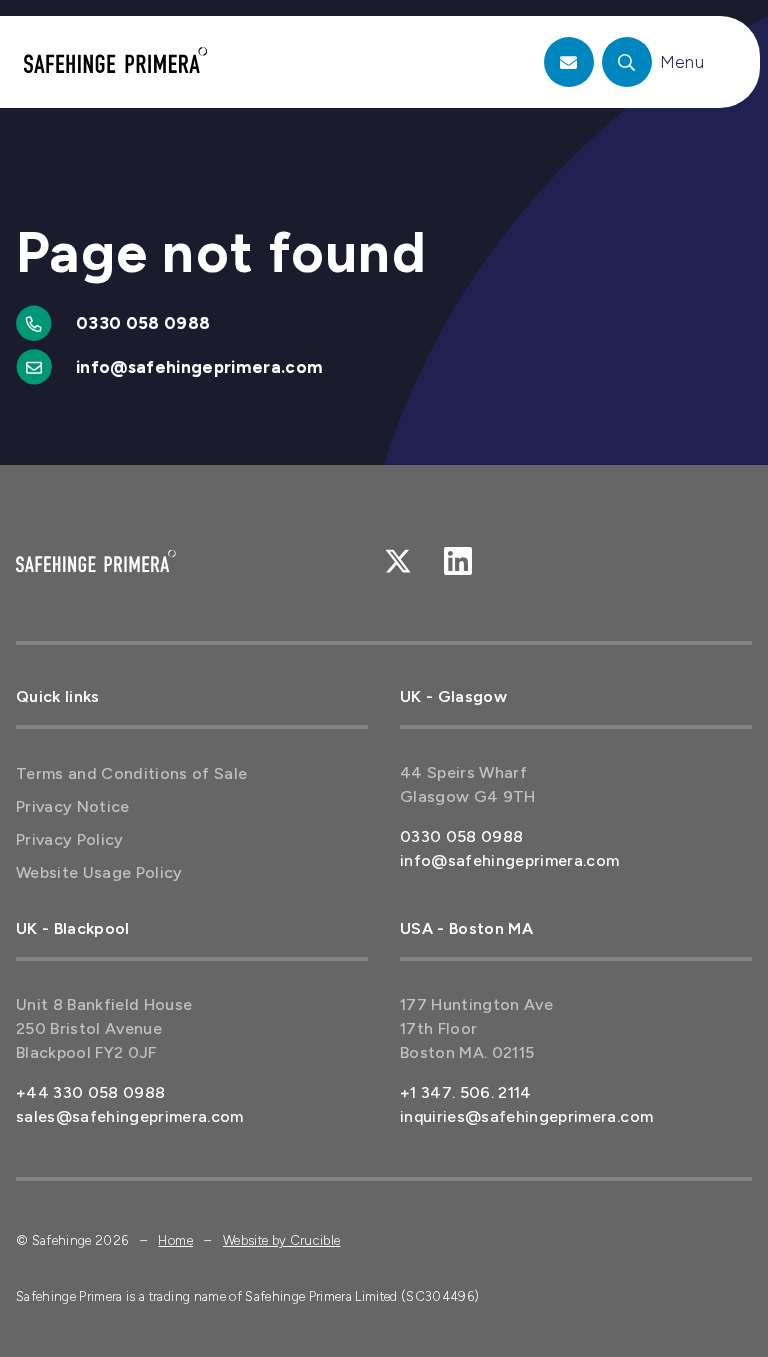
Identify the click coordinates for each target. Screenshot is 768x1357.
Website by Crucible (281, 1240)
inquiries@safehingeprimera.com (526, 1116)
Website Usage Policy (99, 872)
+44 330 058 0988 (90, 1092)
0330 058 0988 (143, 323)
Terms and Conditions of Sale (132, 773)
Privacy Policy (70, 839)
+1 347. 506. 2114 (466, 1092)
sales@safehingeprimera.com (130, 1116)
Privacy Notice (73, 806)
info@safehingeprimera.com (200, 367)
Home (175, 1240)
